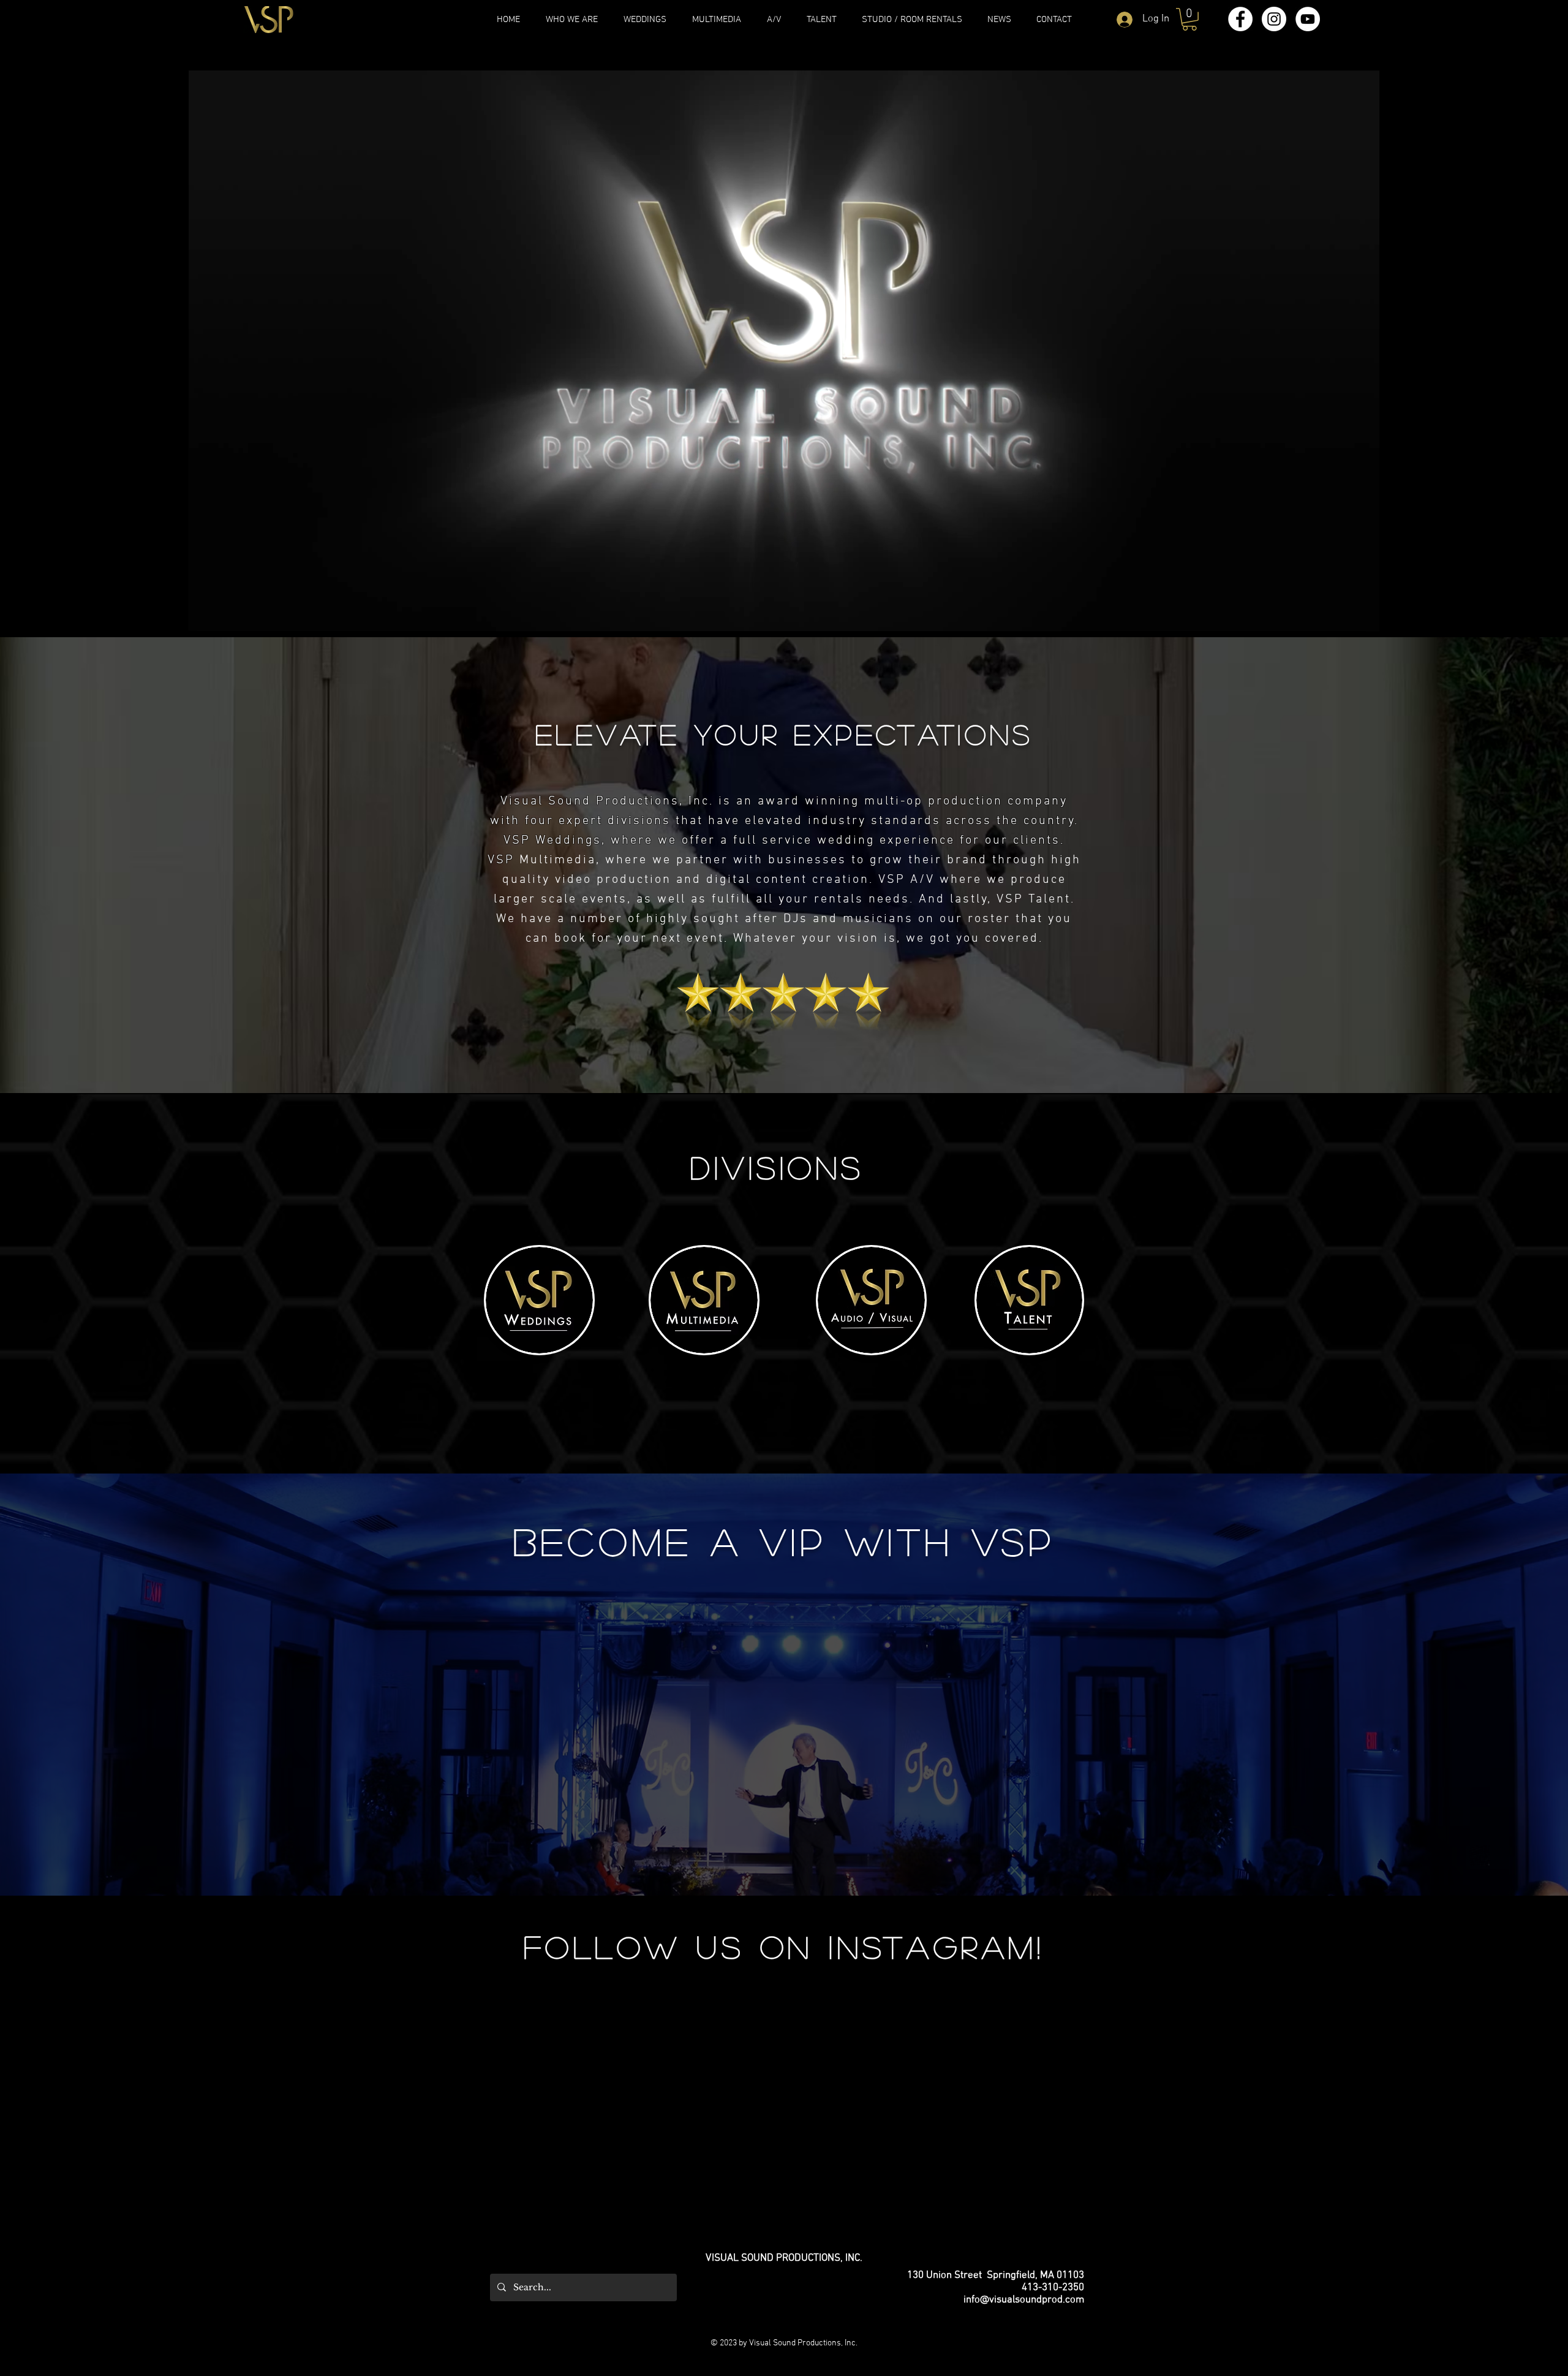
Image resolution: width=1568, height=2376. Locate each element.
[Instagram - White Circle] (1274, 19)
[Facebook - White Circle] (1240, 19)
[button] (1189, 19)
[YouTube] (1308, 19)
